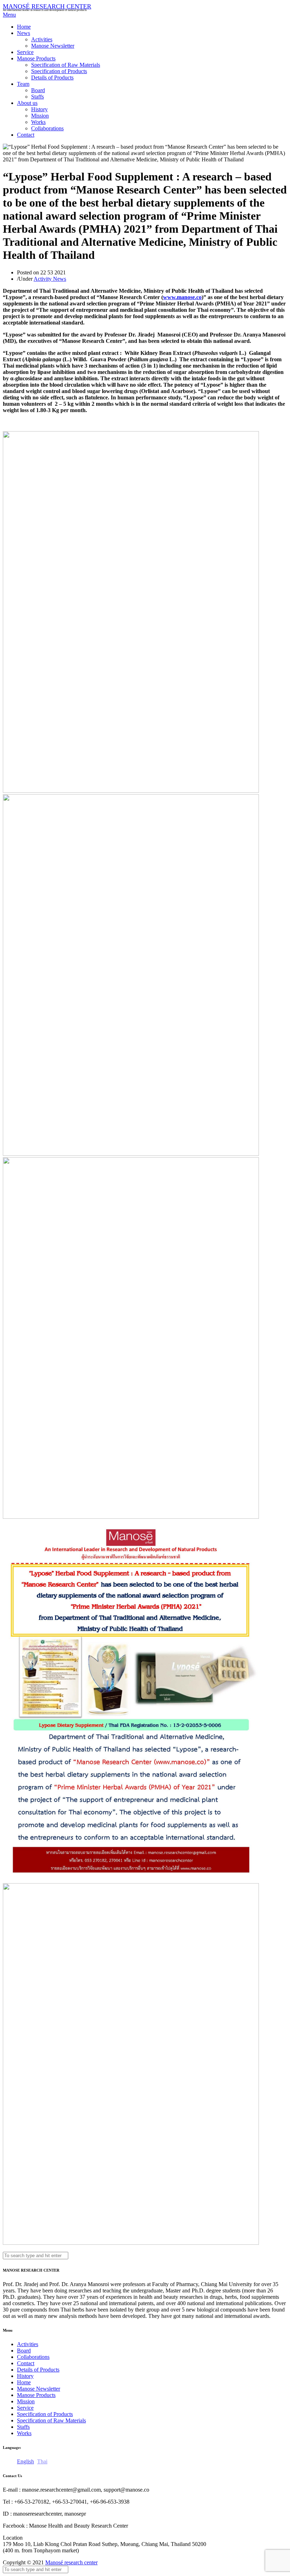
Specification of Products (59, 71)
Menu (9, 15)
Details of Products (52, 78)
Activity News (50, 279)
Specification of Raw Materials (66, 65)
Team (23, 84)
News (24, 33)
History (39, 109)
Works (38, 122)
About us (27, 103)
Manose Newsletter (53, 46)
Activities (42, 39)
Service (25, 52)
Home (24, 27)
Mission (40, 116)
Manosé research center (71, 2562)
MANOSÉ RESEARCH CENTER (47, 6)
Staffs (37, 97)
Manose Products (36, 58)
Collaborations (47, 128)
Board (38, 90)
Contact (26, 135)
